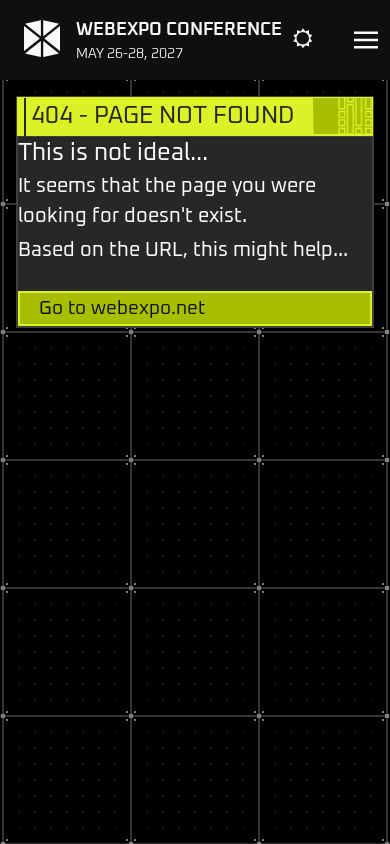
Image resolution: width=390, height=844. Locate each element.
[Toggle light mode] (318, 40)
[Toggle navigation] (366, 40)
